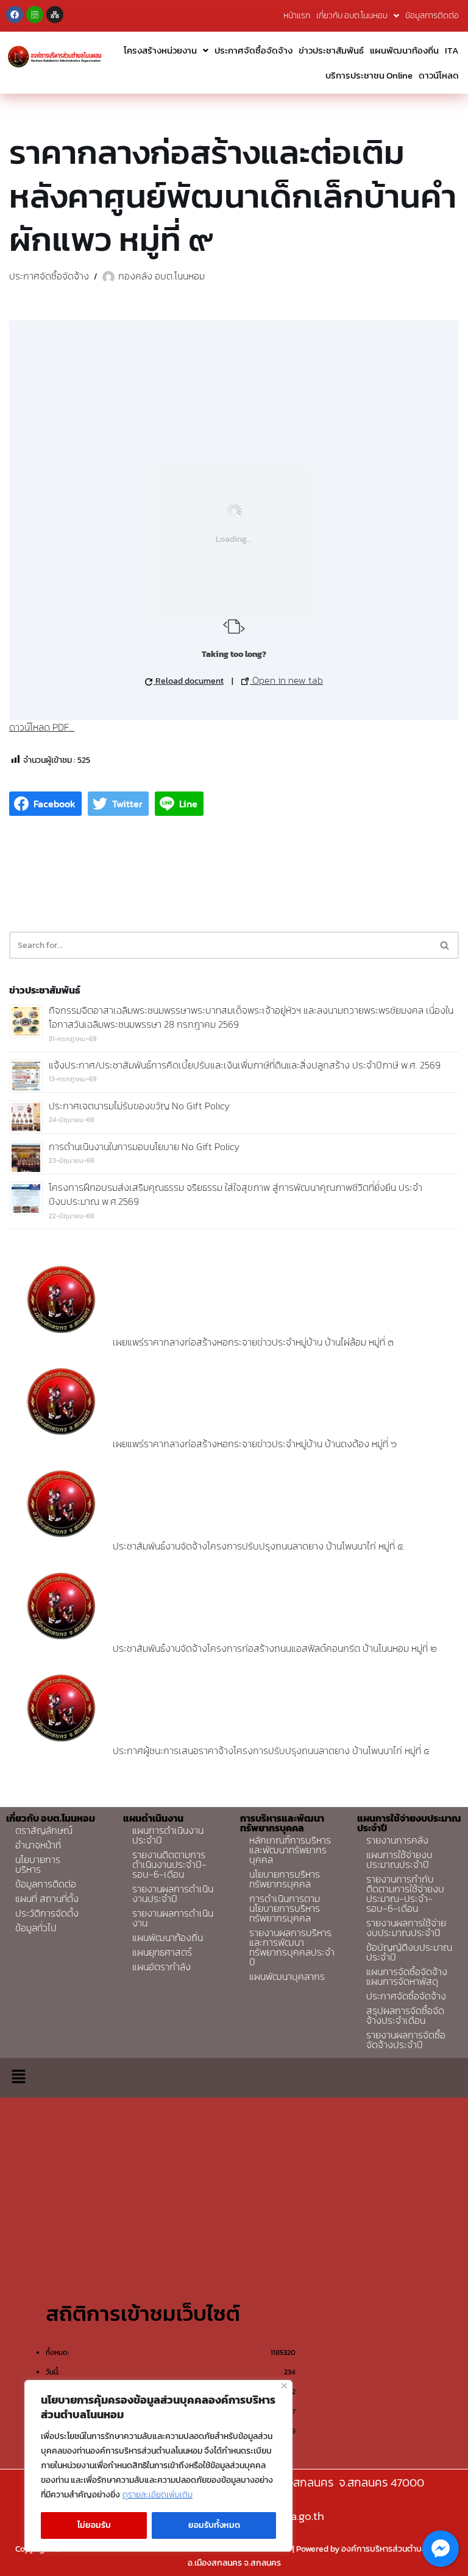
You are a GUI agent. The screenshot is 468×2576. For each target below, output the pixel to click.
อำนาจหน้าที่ (38, 1845)
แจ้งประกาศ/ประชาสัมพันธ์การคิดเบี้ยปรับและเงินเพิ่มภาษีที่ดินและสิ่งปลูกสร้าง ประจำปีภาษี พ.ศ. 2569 (245, 1065)
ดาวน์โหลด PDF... (42, 727)
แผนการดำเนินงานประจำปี (168, 1835)
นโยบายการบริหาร (38, 1864)
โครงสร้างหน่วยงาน (160, 50)
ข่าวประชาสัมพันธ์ (331, 50)
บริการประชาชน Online (369, 75)
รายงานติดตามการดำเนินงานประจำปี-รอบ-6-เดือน (169, 1864)
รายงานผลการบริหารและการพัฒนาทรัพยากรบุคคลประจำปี (292, 1947)
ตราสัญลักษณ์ (44, 1830)
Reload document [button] (189, 681)
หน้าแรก (297, 16)
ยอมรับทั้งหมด (214, 2525)
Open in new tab (286, 680)
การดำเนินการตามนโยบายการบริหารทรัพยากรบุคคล (285, 1908)
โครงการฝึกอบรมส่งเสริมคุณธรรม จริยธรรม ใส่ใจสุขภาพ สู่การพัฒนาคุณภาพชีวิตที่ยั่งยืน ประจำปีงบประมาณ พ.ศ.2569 (236, 1195)
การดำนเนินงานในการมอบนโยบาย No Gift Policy (144, 1146)
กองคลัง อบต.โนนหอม (161, 276)
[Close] (284, 2386)
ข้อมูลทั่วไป (36, 1928)
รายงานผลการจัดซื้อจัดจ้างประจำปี (406, 2040)
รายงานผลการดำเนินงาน (173, 1918)
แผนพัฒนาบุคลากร (287, 1976)
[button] (18, 2077)
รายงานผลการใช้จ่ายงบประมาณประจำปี (406, 1928)
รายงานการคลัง (397, 1840)
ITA (452, 50)
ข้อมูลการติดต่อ (432, 16)
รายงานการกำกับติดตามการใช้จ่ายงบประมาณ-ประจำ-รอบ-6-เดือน (405, 1893)
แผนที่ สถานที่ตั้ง (47, 1898)
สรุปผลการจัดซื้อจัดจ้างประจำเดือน (405, 2015)
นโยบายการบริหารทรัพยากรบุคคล (285, 1879)
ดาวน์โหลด (439, 75)
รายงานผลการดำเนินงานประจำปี (173, 1893)
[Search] (445, 945)
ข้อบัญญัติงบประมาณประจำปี (409, 1952)
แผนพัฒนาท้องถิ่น (404, 50)
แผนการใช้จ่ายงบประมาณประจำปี (399, 1859)
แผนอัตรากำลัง (161, 1967)
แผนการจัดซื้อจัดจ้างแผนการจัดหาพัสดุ (407, 1976)
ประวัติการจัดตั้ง (47, 1913)
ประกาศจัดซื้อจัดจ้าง (253, 50)
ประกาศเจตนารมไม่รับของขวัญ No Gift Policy (139, 1106)
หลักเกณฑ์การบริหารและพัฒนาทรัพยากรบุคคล (290, 1850)
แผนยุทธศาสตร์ (162, 1952)
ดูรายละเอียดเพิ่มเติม (158, 2495)
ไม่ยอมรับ (94, 2525)
